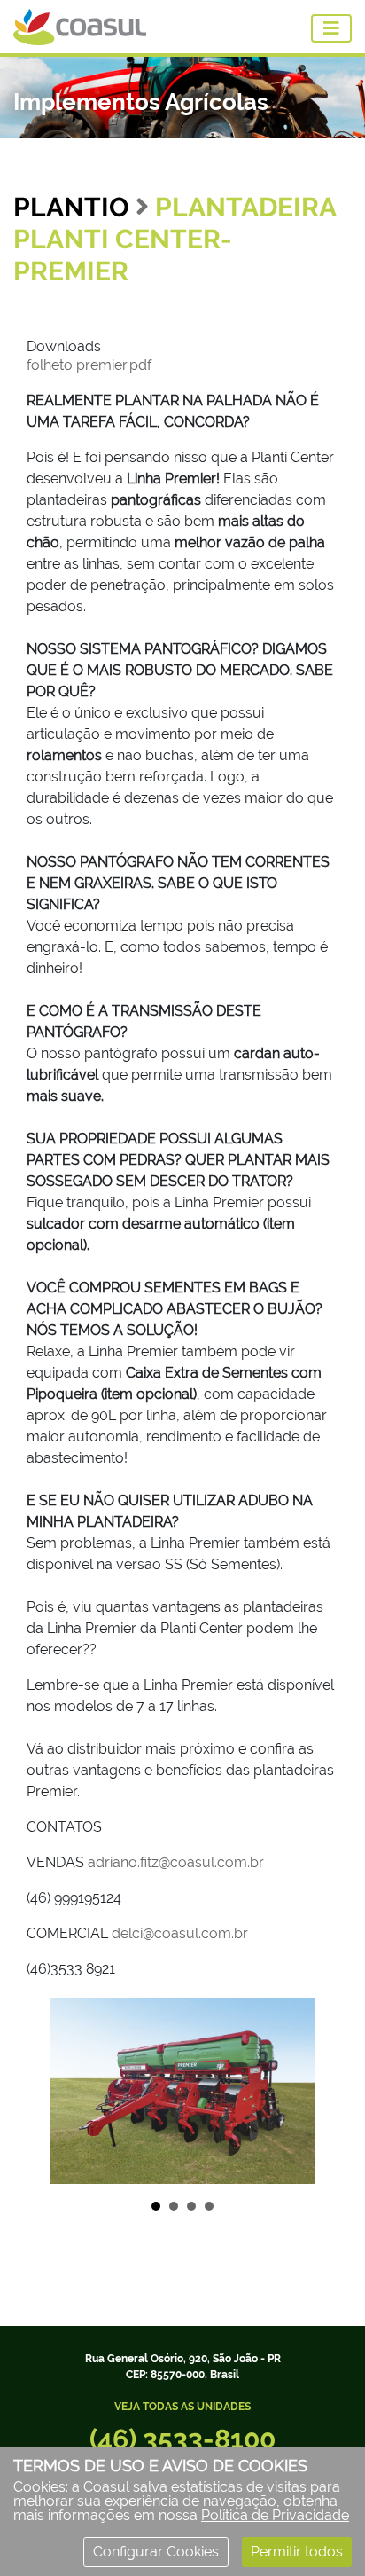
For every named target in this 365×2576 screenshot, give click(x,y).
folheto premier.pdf (89, 365)
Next (315, 2091)
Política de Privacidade (275, 2515)
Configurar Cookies (156, 2552)
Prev (50, 2091)
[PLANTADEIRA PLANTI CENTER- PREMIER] (182, 2090)
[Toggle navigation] (331, 28)
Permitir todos (297, 2552)
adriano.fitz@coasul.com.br (176, 1862)
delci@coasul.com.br (180, 1933)
